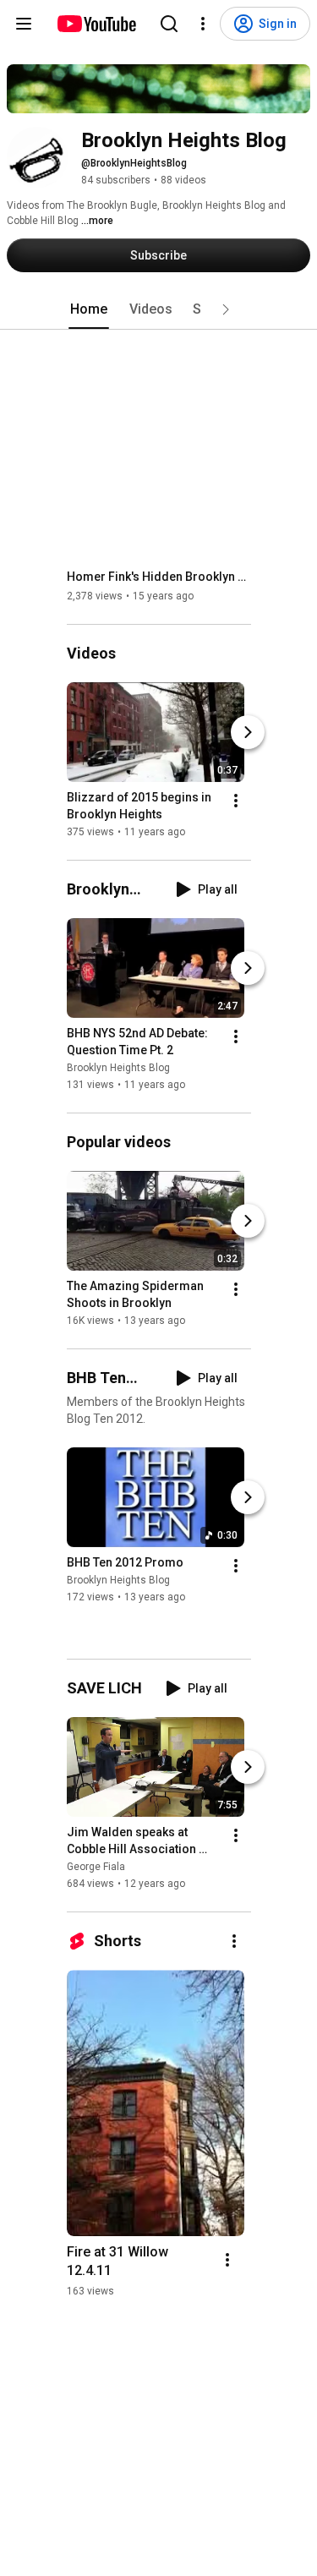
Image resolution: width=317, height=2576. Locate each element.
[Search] (169, 24)
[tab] (89, 309)
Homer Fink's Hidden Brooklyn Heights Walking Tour (159, 577)
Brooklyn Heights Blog (118, 1068)
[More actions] (236, 801)
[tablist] (159, 309)
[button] (226, 309)
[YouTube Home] (96, 24)
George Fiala (96, 1867)
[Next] (248, 732)
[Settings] (203, 24)
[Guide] (24, 24)
